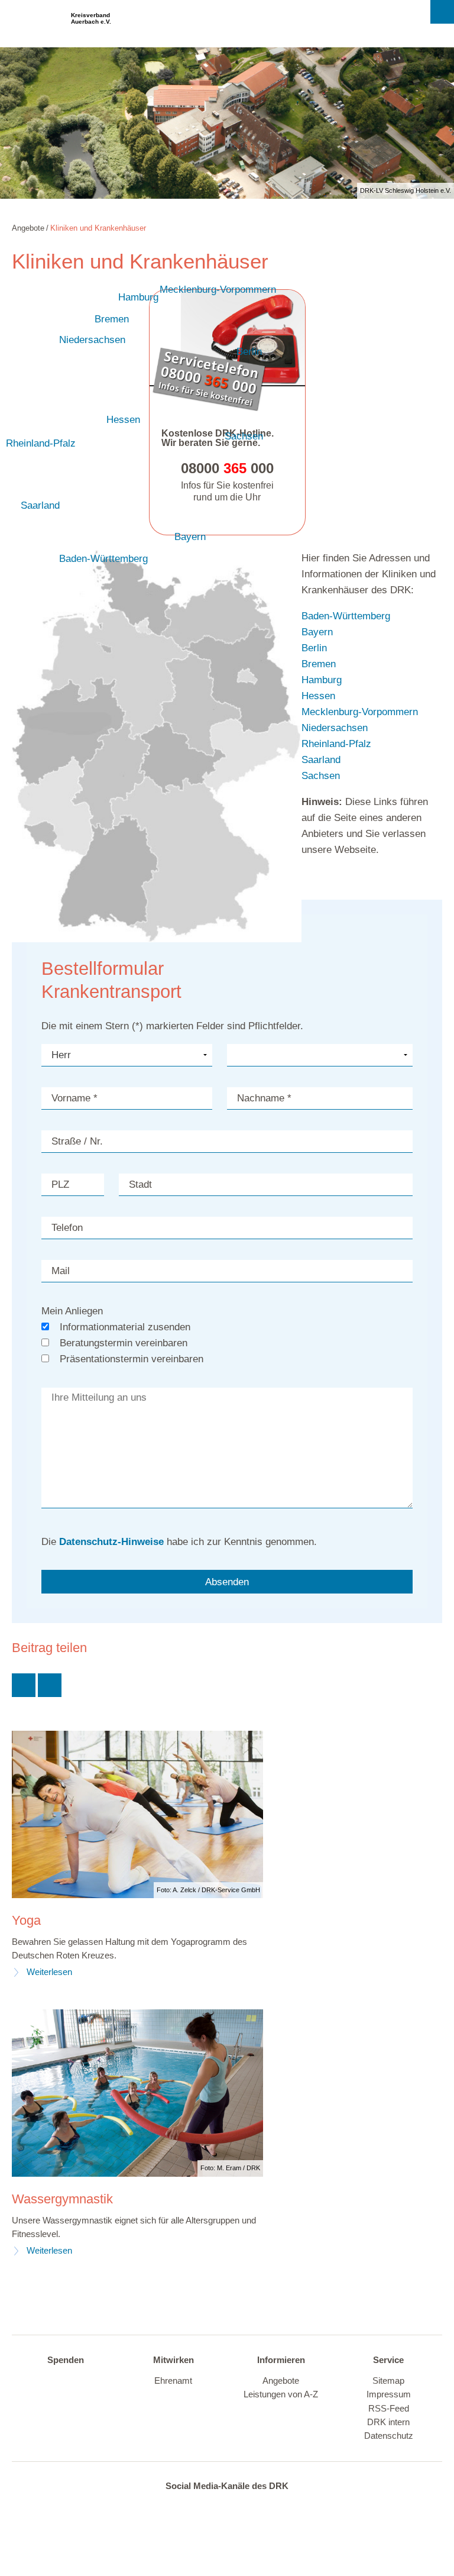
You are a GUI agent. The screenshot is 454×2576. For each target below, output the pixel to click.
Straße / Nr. (77, 1141)
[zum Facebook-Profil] (174, 2508)
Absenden (227, 1582)
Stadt (140, 1184)
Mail (61, 1271)
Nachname (264, 1098)
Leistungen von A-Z (281, 2394)
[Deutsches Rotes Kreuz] (35, 24)
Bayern (190, 537)
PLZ (60, 1184)
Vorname (74, 1098)
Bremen (112, 319)
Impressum (389, 2394)
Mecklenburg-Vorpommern (218, 290)
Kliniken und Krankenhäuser (98, 228)
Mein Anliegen (72, 1311)
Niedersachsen (92, 340)
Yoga (26, 1921)
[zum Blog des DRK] (272, 2508)
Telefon (67, 1228)
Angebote (281, 2381)
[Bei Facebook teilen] (50, 1685)
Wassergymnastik (62, 2199)
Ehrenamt (173, 2381)
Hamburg (138, 297)
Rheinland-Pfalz (41, 443)
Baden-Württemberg (103, 559)
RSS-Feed (389, 2409)
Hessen (123, 420)
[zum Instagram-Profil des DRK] (223, 2508)
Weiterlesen (49, 1972)
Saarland (40, 505)
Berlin (249, 352)
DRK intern (388, 2422)
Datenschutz (389, 2436)
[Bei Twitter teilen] (24, 1685)
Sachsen (244, 436)
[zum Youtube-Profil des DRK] (248, 2508)
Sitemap (388, 2381)
